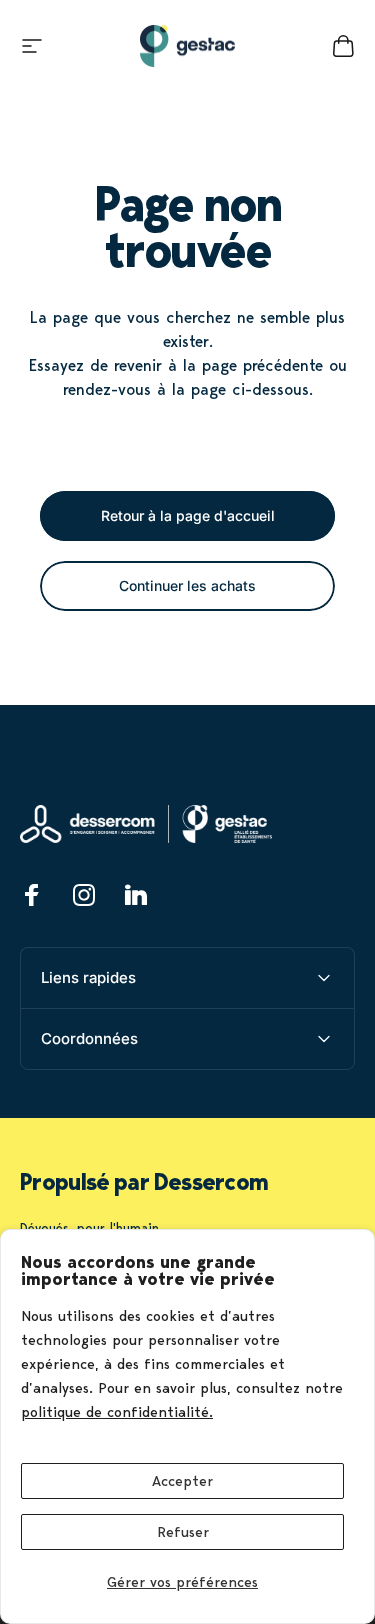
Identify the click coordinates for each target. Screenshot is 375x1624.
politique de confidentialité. (117, 1412)
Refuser (183, 1532)
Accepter (182, 1481)
